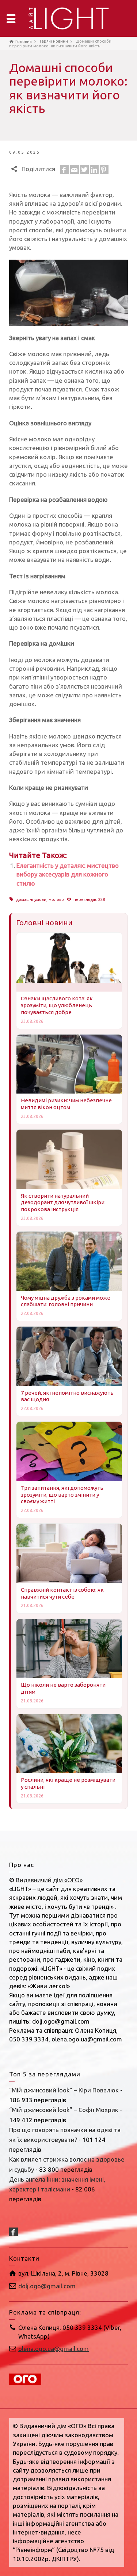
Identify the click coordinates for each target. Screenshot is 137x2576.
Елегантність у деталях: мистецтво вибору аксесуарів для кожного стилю (68, 874)
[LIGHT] (69, 18)
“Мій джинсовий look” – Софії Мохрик (64, 2110)
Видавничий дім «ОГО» (49, 1880)
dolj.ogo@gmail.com (47, 2286)
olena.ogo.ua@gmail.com (54, 2349)
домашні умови (31, 899)
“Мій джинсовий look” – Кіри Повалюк (64, 2090)
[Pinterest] (104, 169)
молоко (56, 899)
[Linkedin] (94, 169)
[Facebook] (65, 169)
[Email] (75, 169)
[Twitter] (84, 169)
